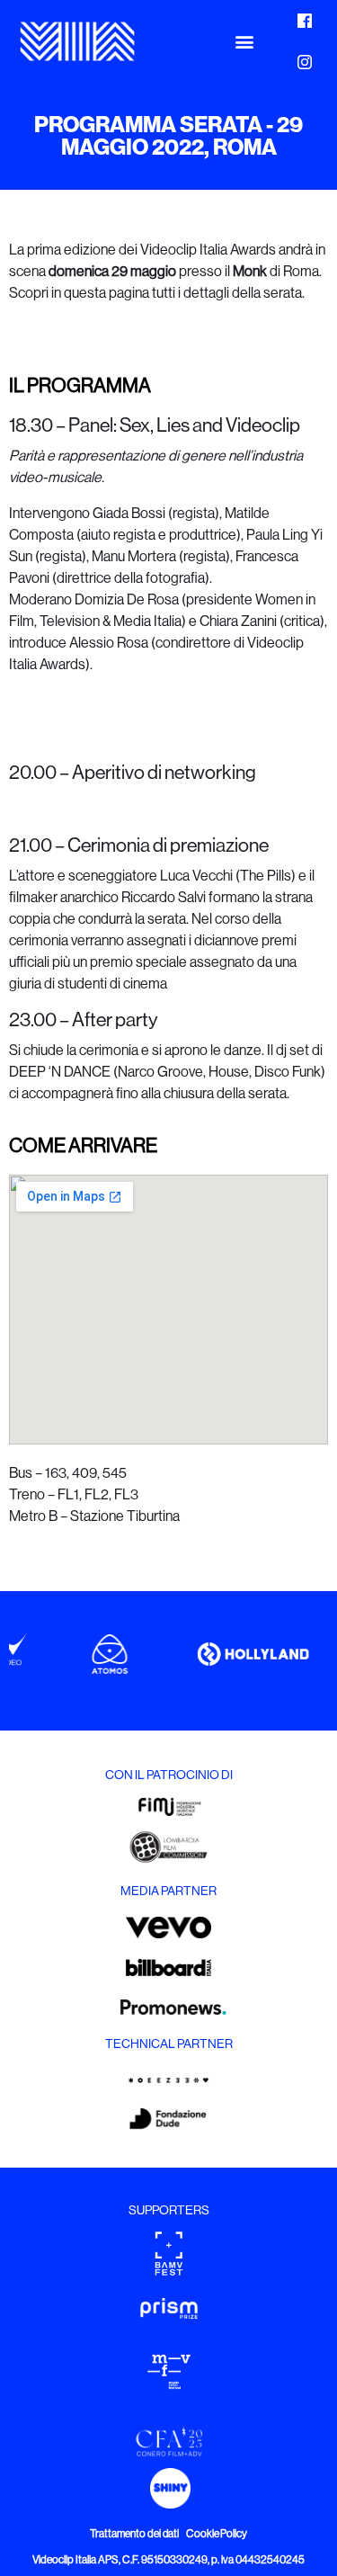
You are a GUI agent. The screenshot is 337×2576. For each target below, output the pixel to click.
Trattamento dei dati (134, 2534)
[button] (244, 42)
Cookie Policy (217, 2534)
